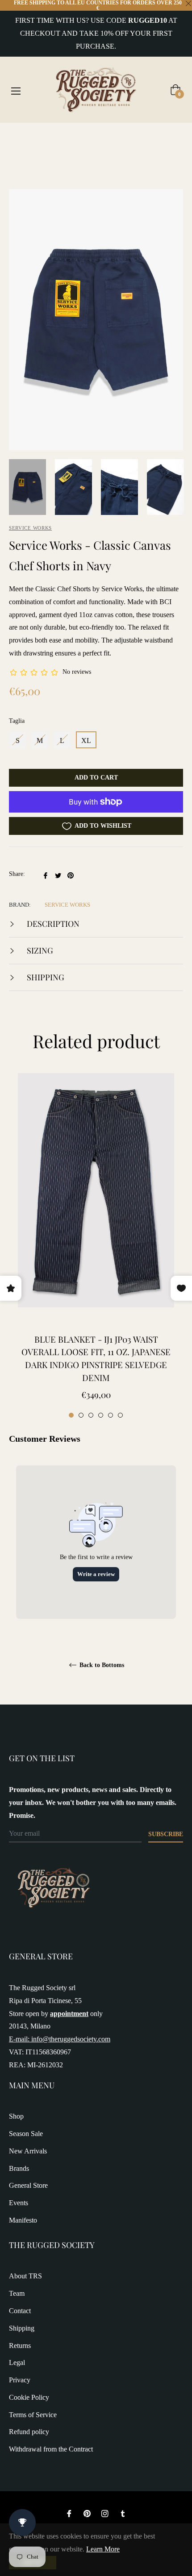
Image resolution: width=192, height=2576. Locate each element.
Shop (16, 2116)
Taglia (17, 721)
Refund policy (29, 2432)
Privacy (20, 2380)
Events (19, 2203)
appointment (69, 2014)
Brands (19, 2168)
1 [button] (71, 1415)
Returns (20, 2346)
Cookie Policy (29, 2397)
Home (18, 138)
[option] (96, 1247)
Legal (17, 2362)
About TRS (25, 2276)
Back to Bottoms (101, 1665)
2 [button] (81, 1415)
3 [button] (91, 1415)
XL (86, 740)
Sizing (39, 950)
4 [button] (101, 1415)
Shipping (45, 977)
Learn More (103, 2549)
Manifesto (23, 2220)
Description (52, 924)
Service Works (30, 528)
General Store (28, 2185)
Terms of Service (33, 2415)
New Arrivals (28, 2151)
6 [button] (120, 1415)
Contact (20, 2311)
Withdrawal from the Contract (51, 2449)
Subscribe (166, 1834)
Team (17, 2293)
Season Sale (26, 2134)
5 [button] (111, 1415)
